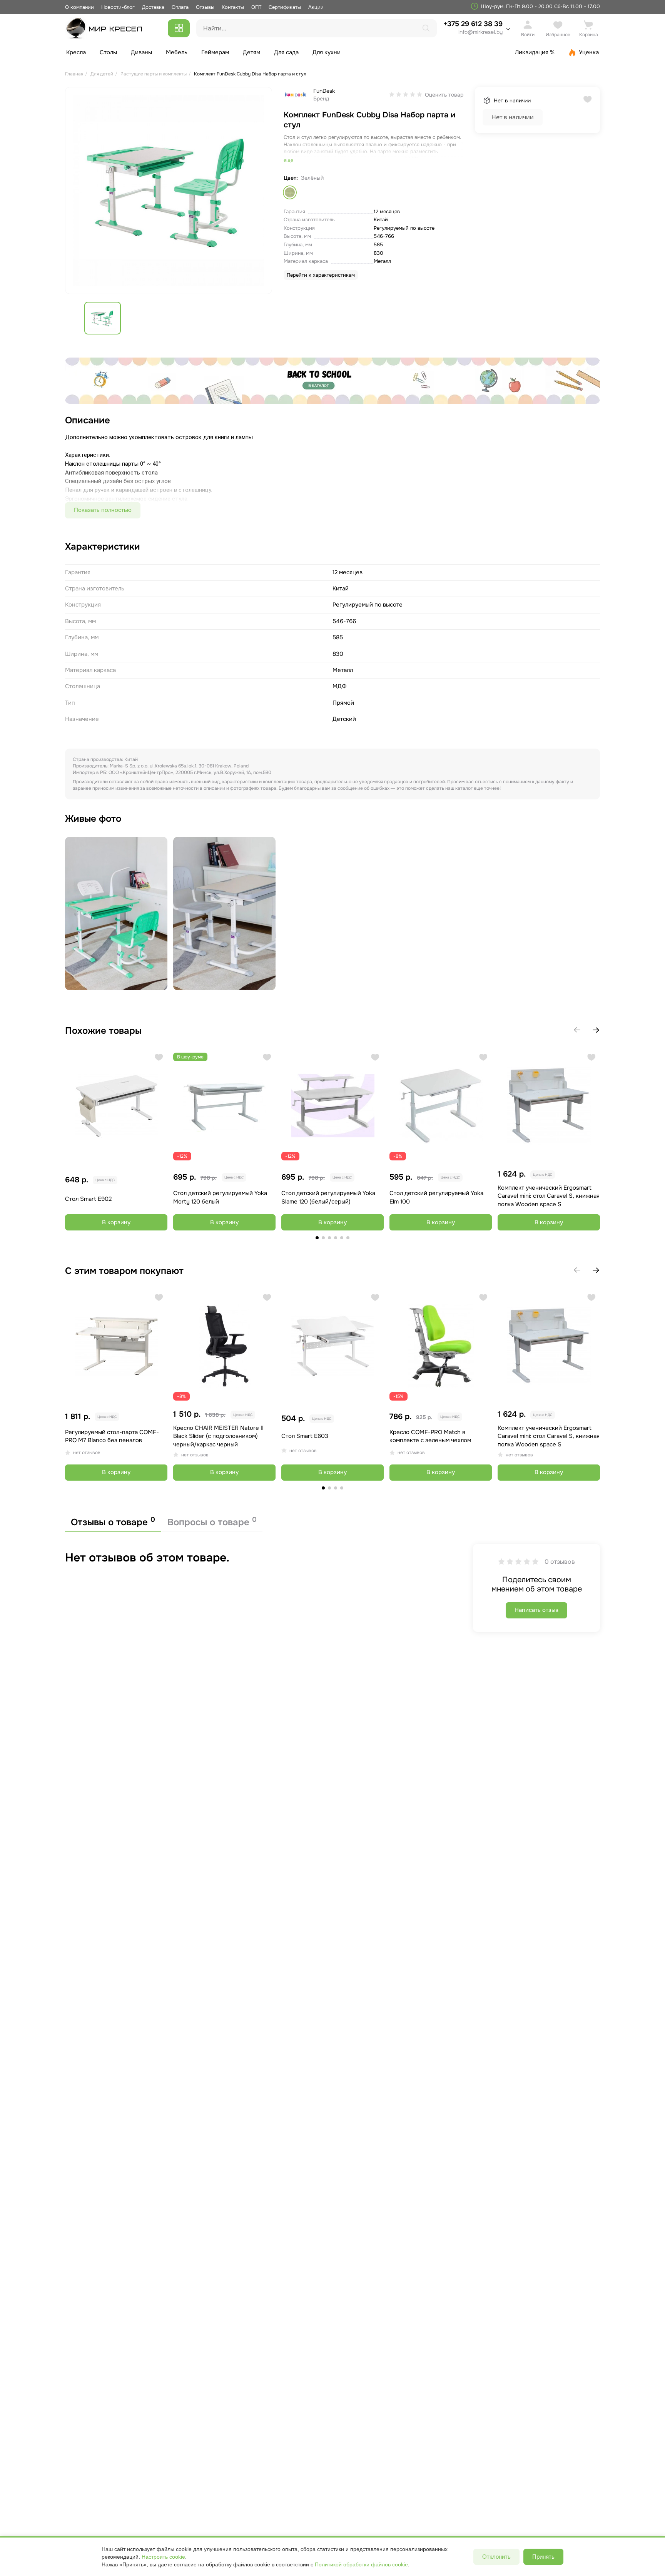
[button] (596, 1030)
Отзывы (205, 7)
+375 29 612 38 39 (473, 28)
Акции (316, 7)
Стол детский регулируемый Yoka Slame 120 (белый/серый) (328, 1197)
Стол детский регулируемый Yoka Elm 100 (436, 1197)
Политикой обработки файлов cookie (361, 2564)
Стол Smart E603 (305, 1436)
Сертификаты (285, 7)
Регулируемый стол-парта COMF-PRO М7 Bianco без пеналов (112, 1436)
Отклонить (496, 2557)
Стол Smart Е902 (88, 1199)
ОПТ (256, 7)
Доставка (153, 7)
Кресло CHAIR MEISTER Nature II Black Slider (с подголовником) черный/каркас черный (218, 1436)
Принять (543, 2557)
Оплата (180, 7)
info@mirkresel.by (480, 32)
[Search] (426, 28)
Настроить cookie (163, 2557)
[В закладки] (159, 1058)
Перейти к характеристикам (321, 275)
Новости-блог (119, 7)
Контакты (233, 7)
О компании (79, 7)
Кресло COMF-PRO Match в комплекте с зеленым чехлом (430, 1436)
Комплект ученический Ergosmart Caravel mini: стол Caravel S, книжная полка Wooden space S (549, 1196)
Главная (74, 74)
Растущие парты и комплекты (154, 74)
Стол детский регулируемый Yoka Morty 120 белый (220, 1197)
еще (288, 160)
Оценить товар (444, 95)
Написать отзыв (536, 1610)
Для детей (102, 74)
